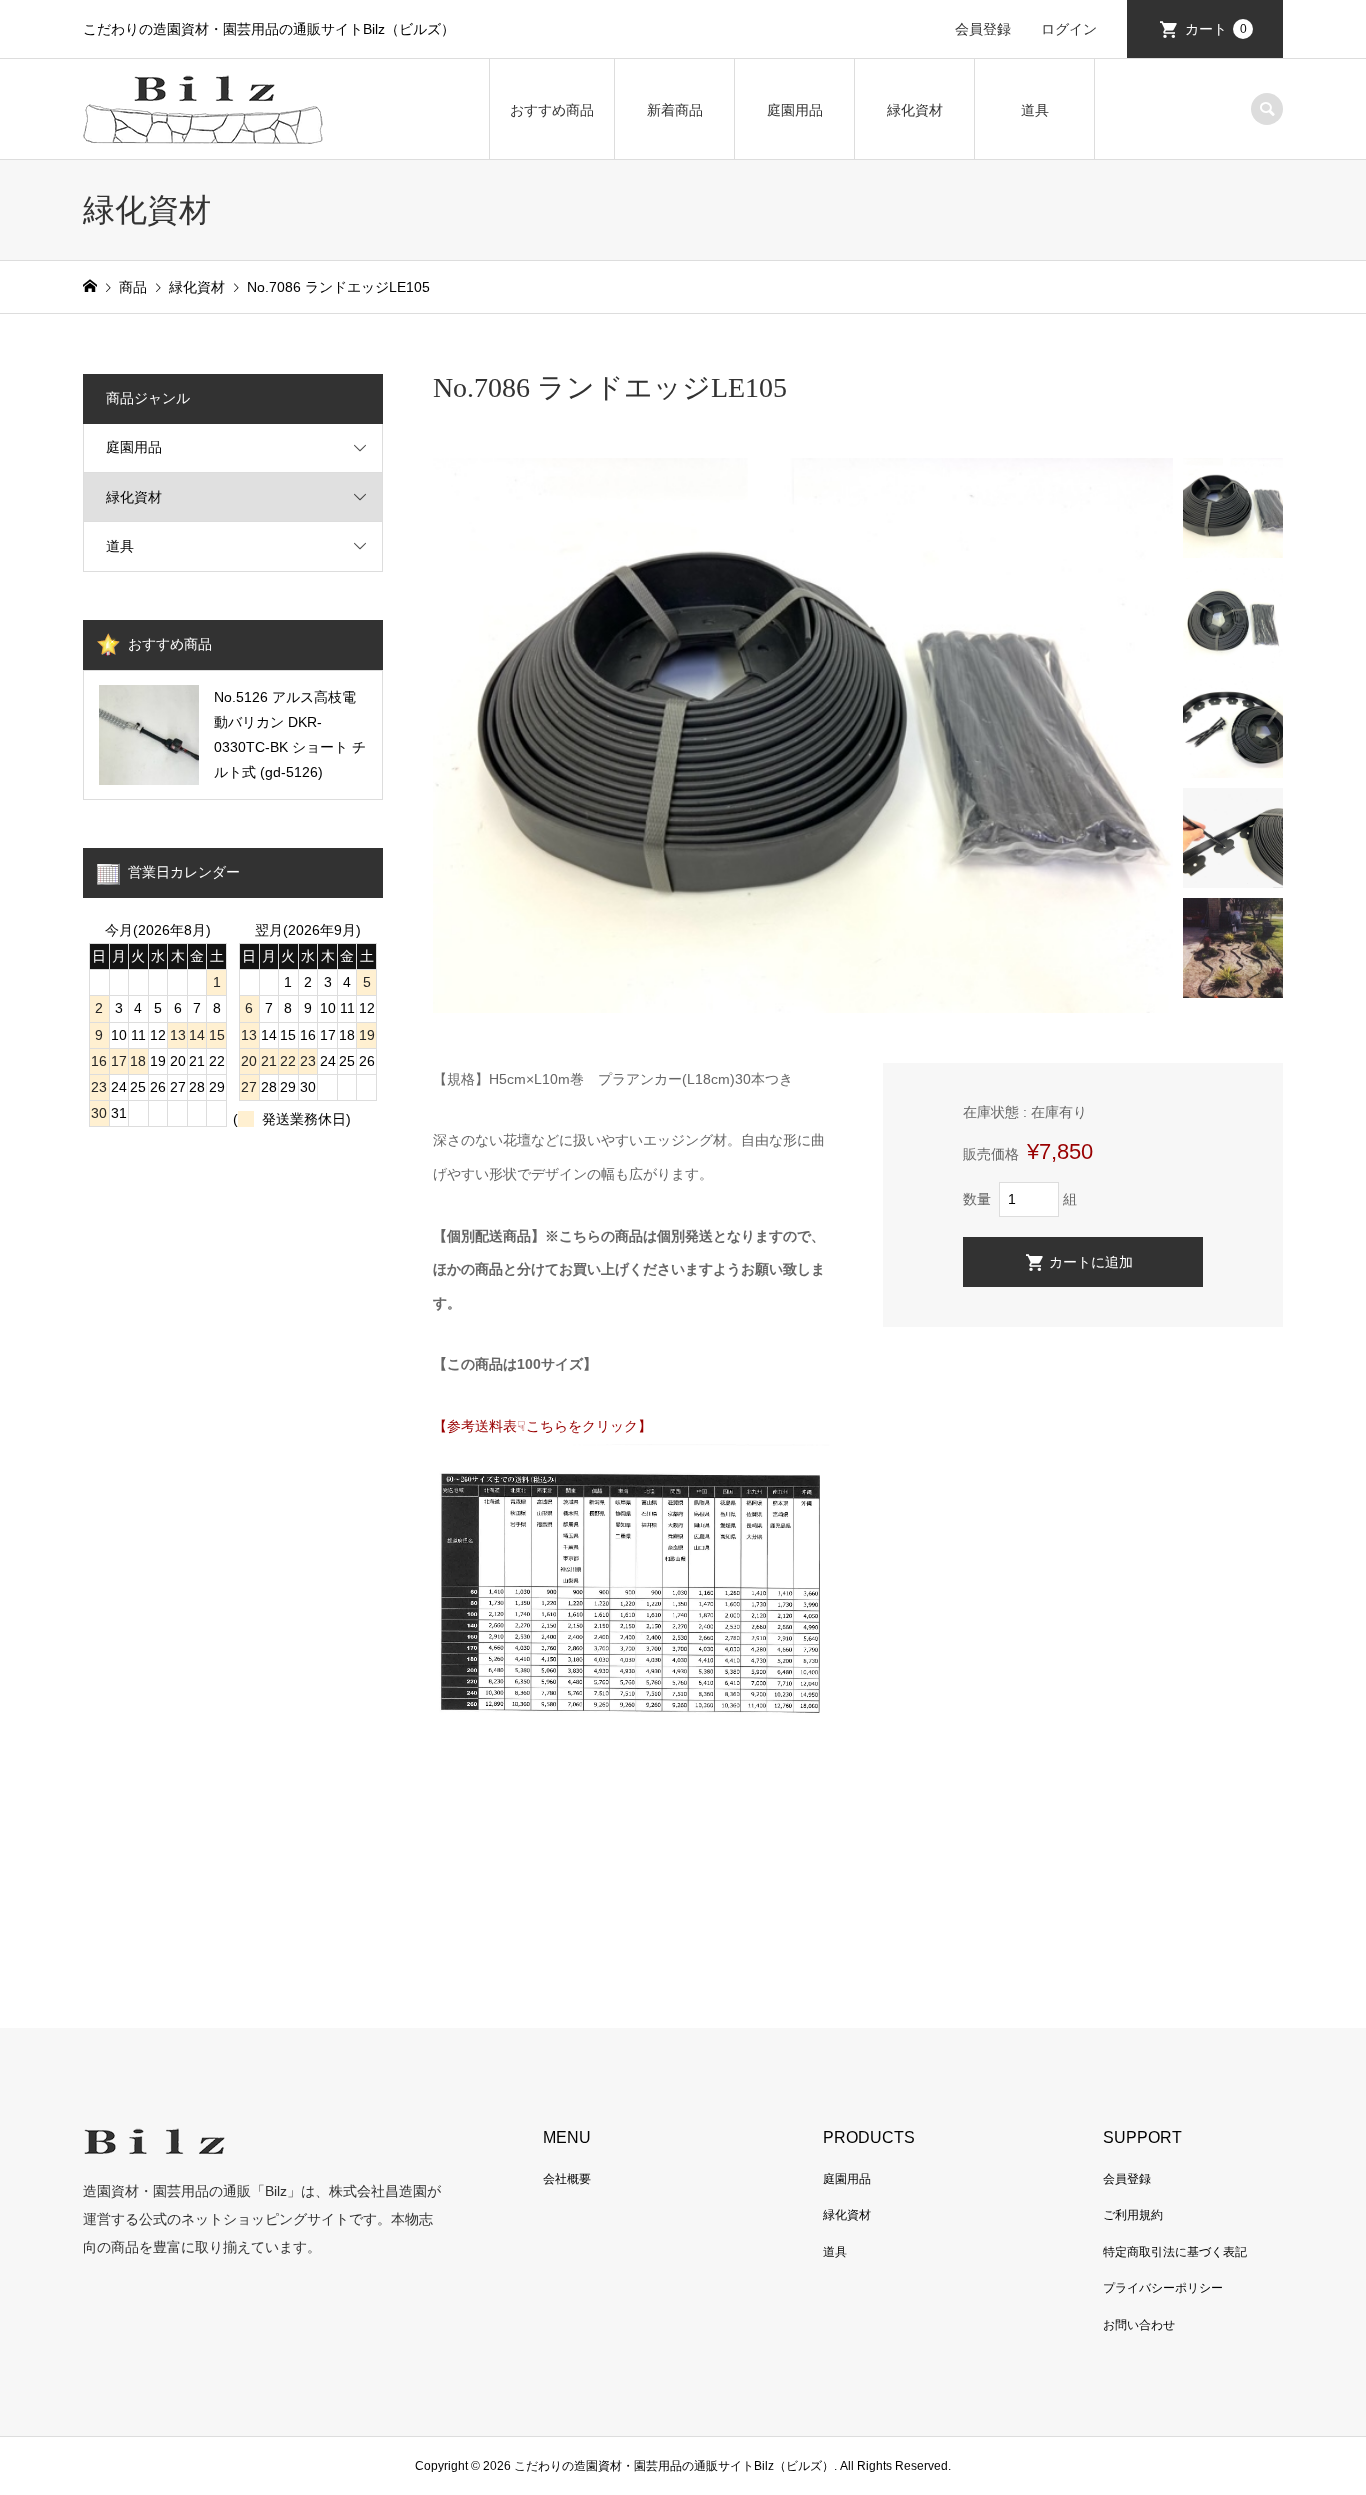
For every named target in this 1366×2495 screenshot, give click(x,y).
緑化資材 (915, 110)
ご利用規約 (1133, 2215)
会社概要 (567, 2179)
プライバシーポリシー (1163, 2288)
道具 (1035, 110)
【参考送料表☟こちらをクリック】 (542, 1426)
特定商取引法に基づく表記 (1175, 2252)
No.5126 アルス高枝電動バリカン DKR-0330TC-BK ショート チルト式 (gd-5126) (290, 735)
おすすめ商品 (552, 110)
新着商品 (675, 110)
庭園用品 (795, 110)
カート (1216, 29)
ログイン (1069, 29)
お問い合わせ (1139, 2325)
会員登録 (983, 29)
